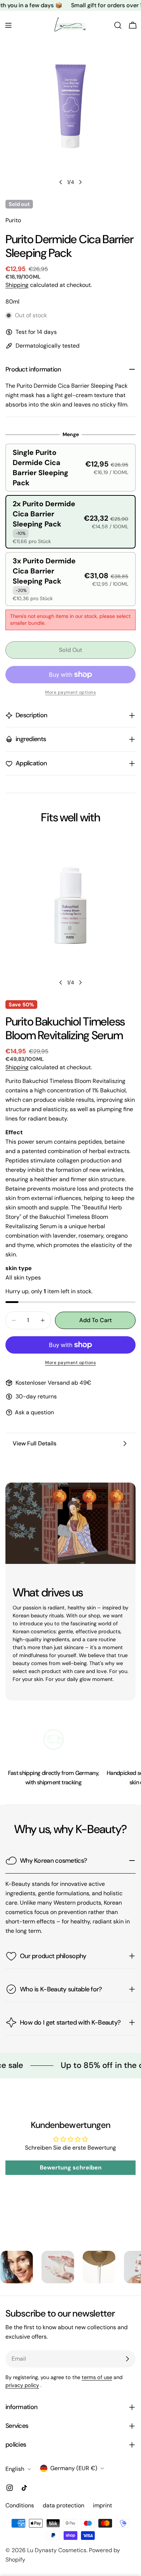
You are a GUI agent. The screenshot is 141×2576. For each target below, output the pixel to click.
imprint (102, 2505)
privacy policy (22, 2385)
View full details (35, 1443)
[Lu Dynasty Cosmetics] (34, 2267)
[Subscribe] (127, 2359)
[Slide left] (61, 182)
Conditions (20, 2505)
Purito (13, 220)
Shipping (17, 285)
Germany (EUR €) (74, 2468)
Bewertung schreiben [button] (71, 2168)
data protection (63, 2505)
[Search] (118, 25)
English (15, 2469)
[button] (70, 468)
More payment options (70, 1363)
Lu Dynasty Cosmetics (57, 2550)
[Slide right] (80, 182)
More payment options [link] (70, 692)
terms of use (97, 2377)
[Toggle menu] (8, 25)
